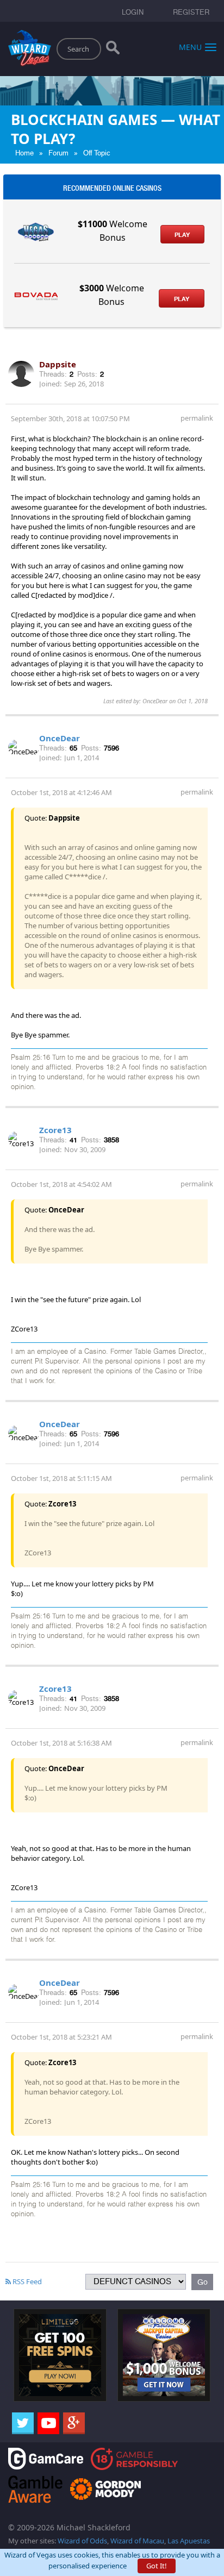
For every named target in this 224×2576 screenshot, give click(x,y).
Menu (190, 46)
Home (24, 153)
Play (182, 235)
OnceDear (60, 738)
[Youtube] (48, 2423)
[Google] (74, 2423)
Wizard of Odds (82, 2541)
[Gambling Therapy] (105, 2488)
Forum (58, 153)
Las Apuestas (189, 2541)
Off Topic (97, 153)
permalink (197, 418)
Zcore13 (55, 1130)
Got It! (157, 2566)
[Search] (113, 50)
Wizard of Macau (137, 2541)
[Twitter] (23, 2423)
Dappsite (58, 364)
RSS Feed (26, 2281)
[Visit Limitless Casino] (60, 2354)
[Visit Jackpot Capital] (164, 2354)
